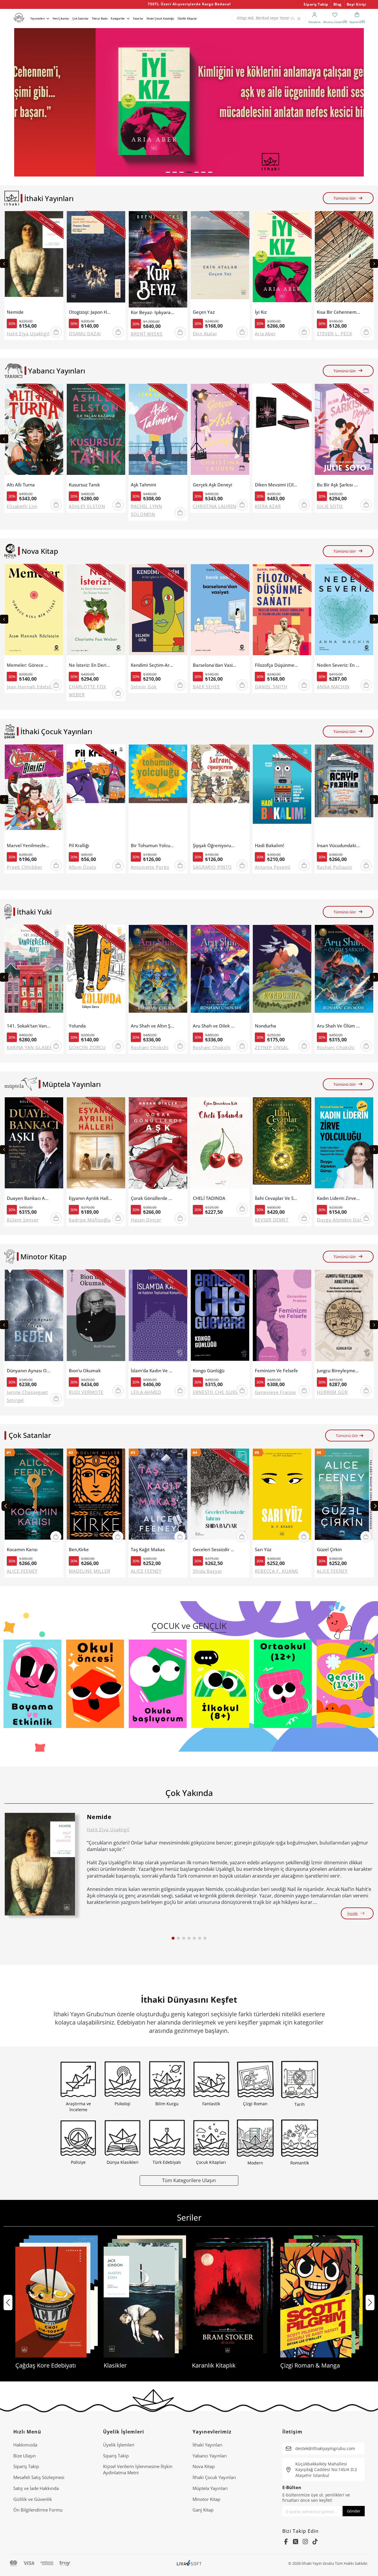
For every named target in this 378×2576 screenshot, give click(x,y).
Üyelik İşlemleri (119, 2445)
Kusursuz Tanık (84, 485)
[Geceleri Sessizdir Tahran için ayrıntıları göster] (220, 1497)
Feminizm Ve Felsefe (276, 1371)
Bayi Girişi (357, 4)
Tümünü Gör (345, 198)
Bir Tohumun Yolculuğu (153, 846)
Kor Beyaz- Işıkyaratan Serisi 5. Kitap (153, 312)
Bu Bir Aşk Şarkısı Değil (339, 485)
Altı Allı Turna (21, 485)
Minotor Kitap (206, 2499)
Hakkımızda (25, 2445)
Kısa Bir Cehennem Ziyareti (339, 312)
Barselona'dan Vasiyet (215, 665)
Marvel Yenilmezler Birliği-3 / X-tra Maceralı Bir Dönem (28, 846)
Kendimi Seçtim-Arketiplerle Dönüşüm (153, 665)
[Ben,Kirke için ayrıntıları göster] (96, 1497)
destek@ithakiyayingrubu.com (325, 2448)
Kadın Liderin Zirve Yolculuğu (339, 1198)
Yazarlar (138, 18)
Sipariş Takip (316, 4)
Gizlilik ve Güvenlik (33, 2499)
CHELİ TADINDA (209, 1198)
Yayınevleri (38, 18)
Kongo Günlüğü (209, 1371)
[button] (168, 172)
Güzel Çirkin (329, 1550)
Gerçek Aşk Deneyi (212, 485)
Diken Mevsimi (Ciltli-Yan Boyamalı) (277, 485)
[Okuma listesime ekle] (57, 219)
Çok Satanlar (80, 18)
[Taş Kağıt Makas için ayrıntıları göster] (158, 1497)
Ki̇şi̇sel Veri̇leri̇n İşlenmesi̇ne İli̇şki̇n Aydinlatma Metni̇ (138, 2469)
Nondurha (265, 1026)
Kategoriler (118, 18)
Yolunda (77, 1026)
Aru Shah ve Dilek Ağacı (215, 1026)
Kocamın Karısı (22, 1550)
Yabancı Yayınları (210, 2456)
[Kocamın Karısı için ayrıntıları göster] (34, 1497)
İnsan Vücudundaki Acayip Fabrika (339, 846)
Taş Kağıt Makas (148, 1550)
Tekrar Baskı (100, 18)
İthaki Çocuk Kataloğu (160, 18)
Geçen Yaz (204, 312)
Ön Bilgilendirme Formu (38, 2510)
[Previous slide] (4, 263)
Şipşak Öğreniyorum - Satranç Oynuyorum (215, 846)
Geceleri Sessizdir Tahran (215, 1550)
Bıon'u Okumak (85, 1371)
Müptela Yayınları (210, 2488)
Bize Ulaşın (25, 2456)
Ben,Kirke (79, 1550)
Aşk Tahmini (144, 485)
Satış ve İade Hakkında (36, 2488)
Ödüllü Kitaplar (187, 18)
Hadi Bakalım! (269, 846)
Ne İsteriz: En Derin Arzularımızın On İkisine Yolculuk (91, 665)
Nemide (15, 312)
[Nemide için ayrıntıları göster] (40, 1864)
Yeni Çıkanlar (61, 18)
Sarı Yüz (263, 1550)
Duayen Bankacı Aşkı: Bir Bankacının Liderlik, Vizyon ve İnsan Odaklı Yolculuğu (28, 1198)
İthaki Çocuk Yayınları (214, 2477)
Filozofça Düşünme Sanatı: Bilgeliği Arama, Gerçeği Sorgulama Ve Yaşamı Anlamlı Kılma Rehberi (277, 665)
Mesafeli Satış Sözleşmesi (39, 2477)
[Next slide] (374, 263)
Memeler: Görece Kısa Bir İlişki (28, 665)
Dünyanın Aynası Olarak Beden (28, 1371)
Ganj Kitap (203, 2510)
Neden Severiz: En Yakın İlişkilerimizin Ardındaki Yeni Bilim (339, 665)
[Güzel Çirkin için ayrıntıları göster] (344, 1497)
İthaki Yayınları (207, 2445)
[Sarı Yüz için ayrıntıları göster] (282, 1497)
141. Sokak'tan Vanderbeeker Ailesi (28, 1026)
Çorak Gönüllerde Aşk (153, 1198)
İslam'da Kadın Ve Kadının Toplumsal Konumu (153, 1371)
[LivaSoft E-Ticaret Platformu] (189, 2563)
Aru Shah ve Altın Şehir (153, 1026)
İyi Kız (261, 312)
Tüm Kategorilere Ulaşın (189, 2180)
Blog (338, 4)
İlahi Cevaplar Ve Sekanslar (277, 1198)
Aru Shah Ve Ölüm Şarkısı (339, 1026)
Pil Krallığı (79, 846)
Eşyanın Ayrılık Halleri (91, 1198)
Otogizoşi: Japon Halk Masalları (91, 312)
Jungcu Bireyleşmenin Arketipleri (339, 1371)
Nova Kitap (204, 2466)
